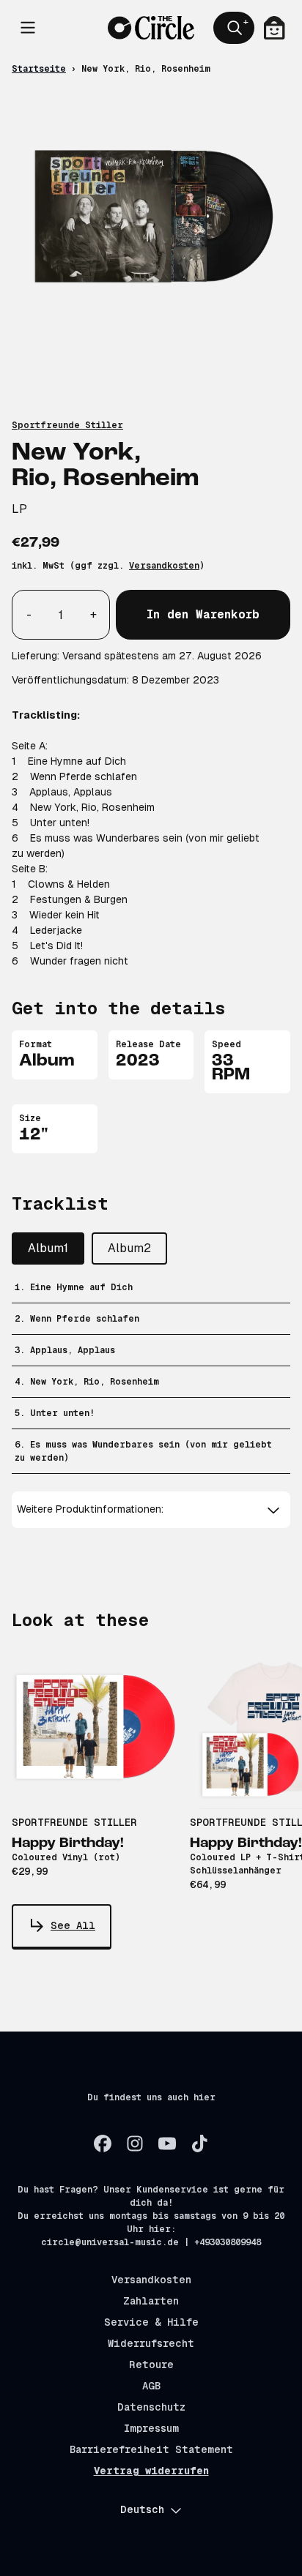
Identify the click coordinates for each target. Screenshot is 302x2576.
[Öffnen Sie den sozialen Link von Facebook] (103, 2143)
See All (73, 1925)
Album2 (129, 1248)
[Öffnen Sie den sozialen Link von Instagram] (135, 2143)
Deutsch (142, 2509)
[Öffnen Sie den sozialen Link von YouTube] (167, 2143)
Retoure (151, 2365)
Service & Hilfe (151, 2322)
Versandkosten (164, 566)
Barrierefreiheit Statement (151, 2449)
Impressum (151, 2428)
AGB (151, 2386)
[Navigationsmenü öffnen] (28, 28)
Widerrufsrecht (151, 2343)
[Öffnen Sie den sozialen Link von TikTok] (199, 2143)
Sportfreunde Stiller (67, 425)
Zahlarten (151, 2301)
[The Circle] (151, 28)
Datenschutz (151, 2407)
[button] (151, 1509)
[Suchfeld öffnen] (234, 28)
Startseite (39, 69)
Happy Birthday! (68, 1843)
